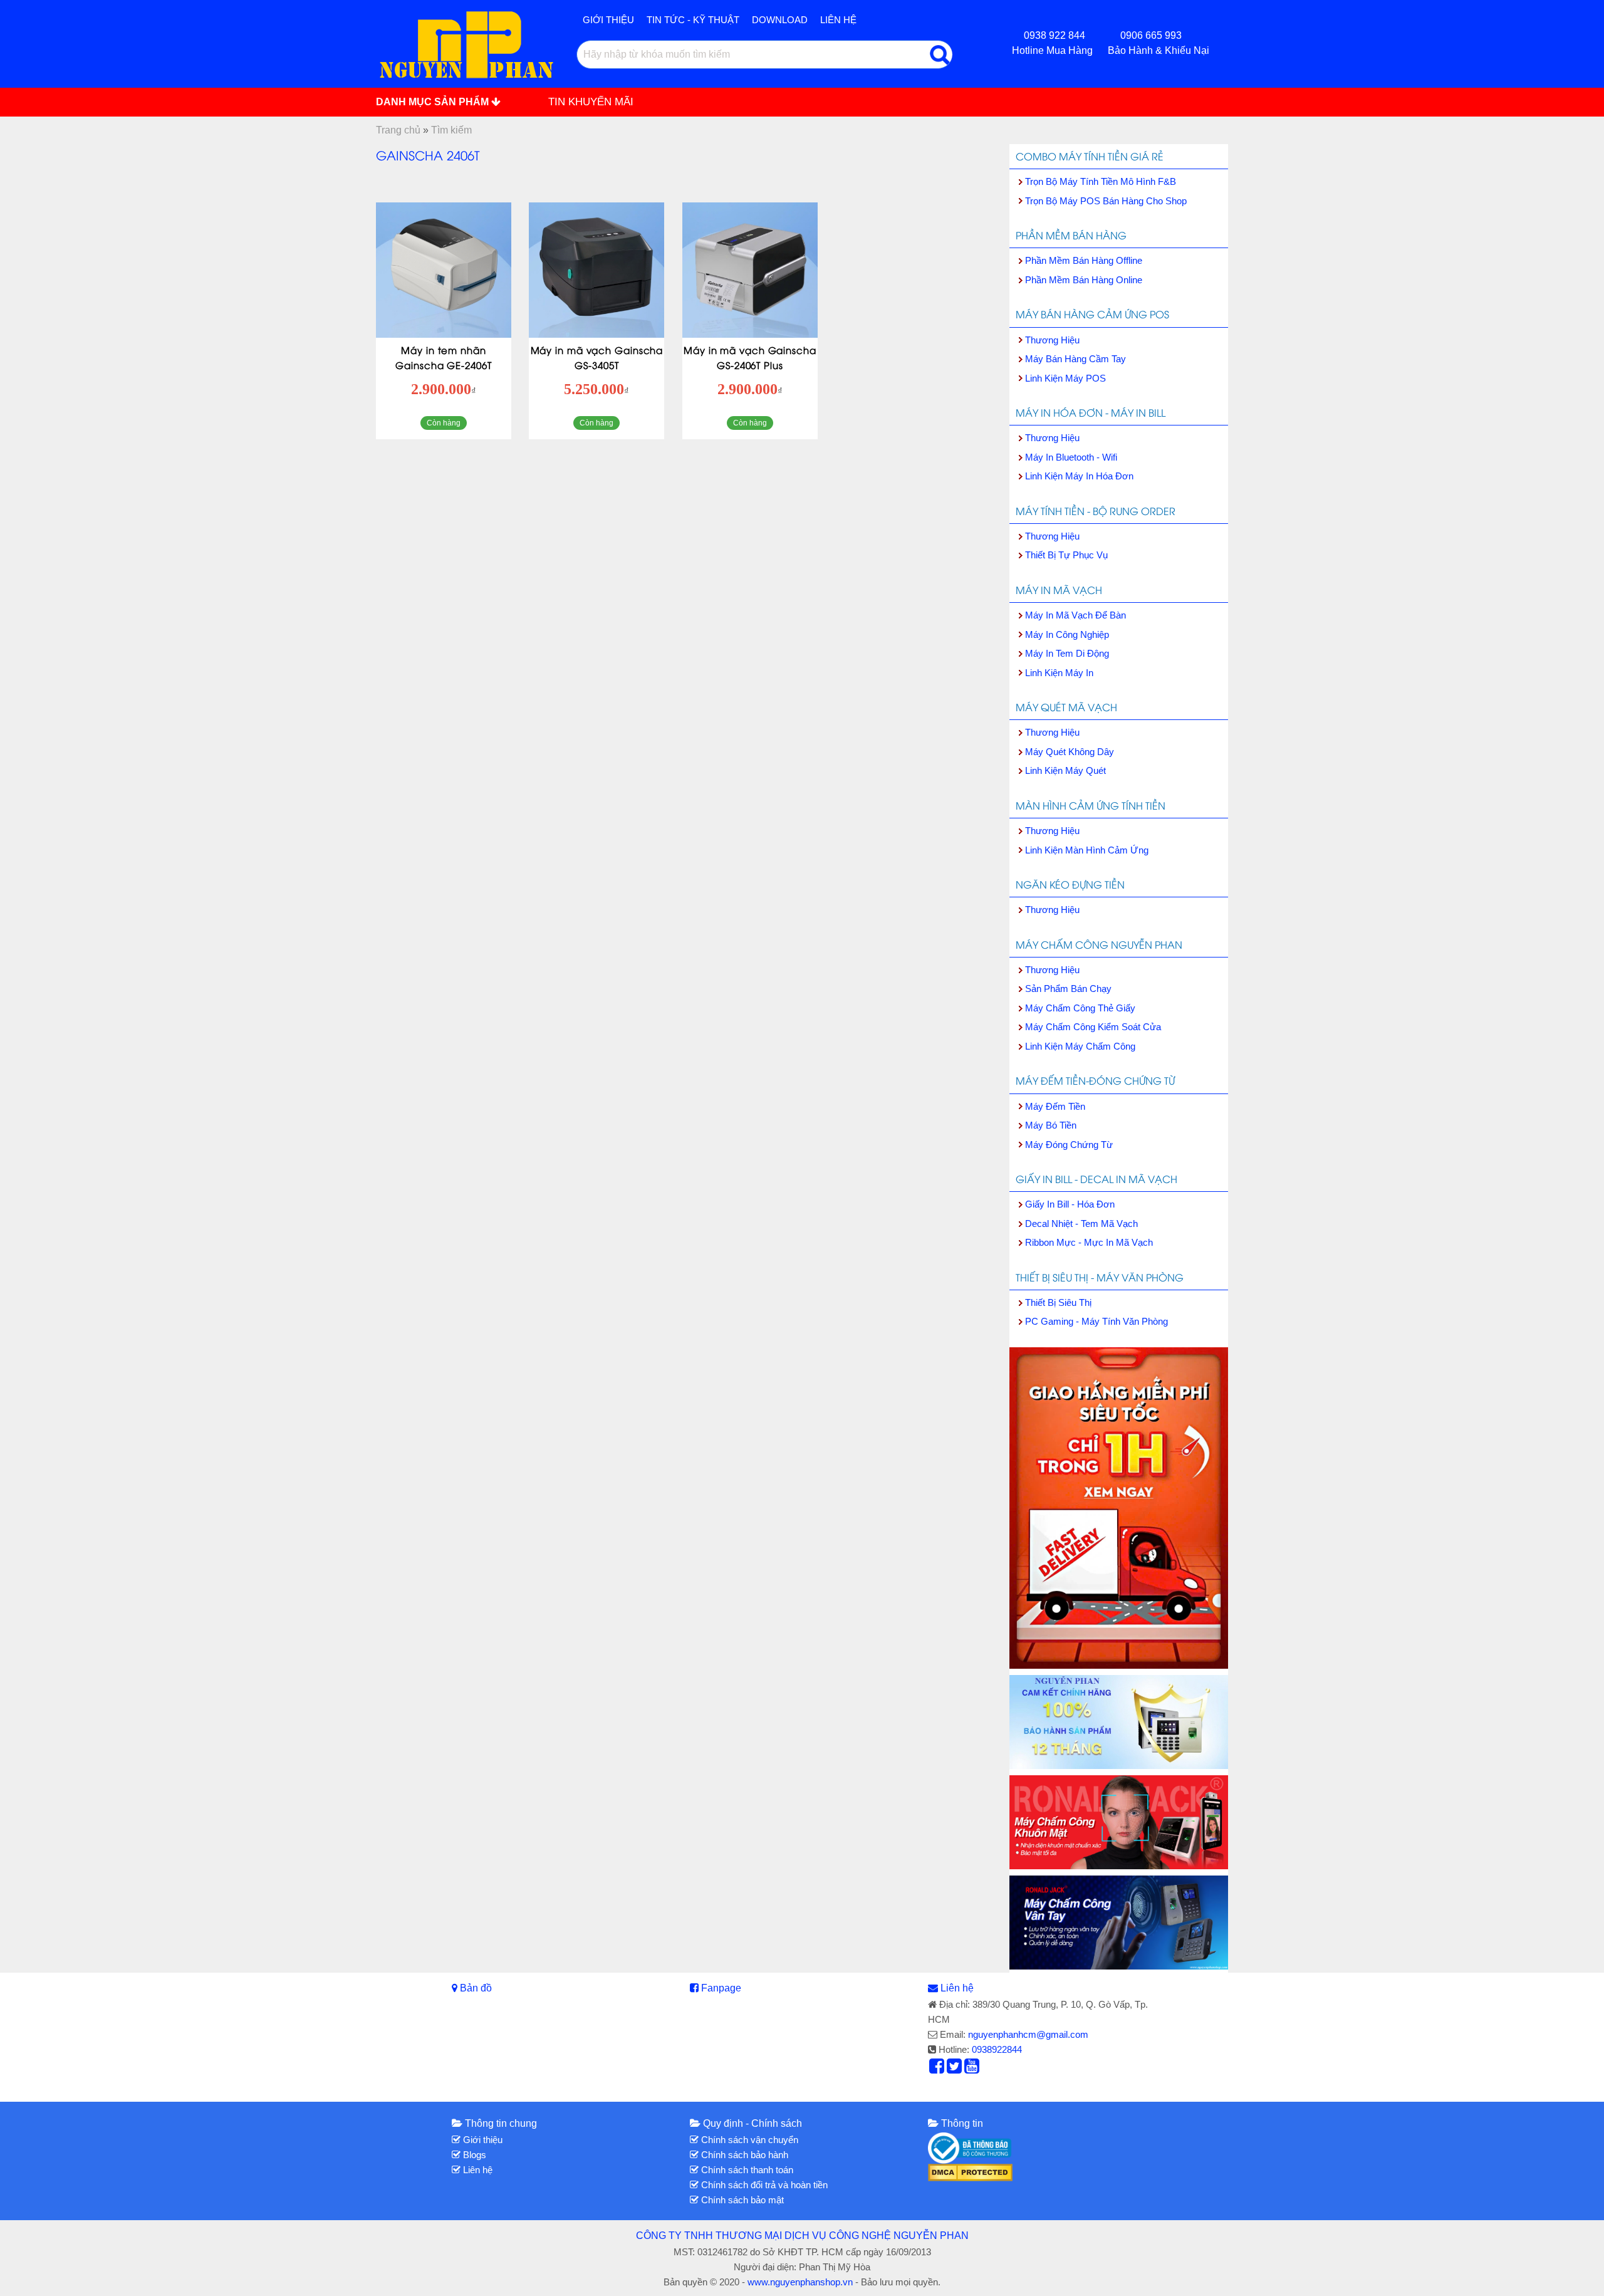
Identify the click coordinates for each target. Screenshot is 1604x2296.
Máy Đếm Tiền (1055, 1106)
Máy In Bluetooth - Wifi (1071, 457)
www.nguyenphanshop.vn (800, 2282)
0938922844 (997, 2049)
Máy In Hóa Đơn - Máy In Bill (1091, 412)
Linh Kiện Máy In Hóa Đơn (1079, 476)
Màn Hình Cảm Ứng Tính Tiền (1091, 805)
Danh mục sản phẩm (434, 102)
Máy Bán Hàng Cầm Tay (1075, 359)
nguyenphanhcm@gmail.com (1028, 2034)
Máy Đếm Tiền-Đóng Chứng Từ (1095, 1080)
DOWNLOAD (780, 20)
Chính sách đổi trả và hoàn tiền (763, 2185)
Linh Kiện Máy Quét (1065, 770)
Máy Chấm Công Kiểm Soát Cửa (1093, 1027)
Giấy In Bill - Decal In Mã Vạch (1096, 1179)
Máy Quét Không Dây (1070, 752)
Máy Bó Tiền (1051, 1125)
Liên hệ (838, 20)
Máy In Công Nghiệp (1067, 634)
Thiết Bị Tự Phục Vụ (1066, 555)
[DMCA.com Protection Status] (970, 2172)
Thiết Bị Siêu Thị (1058, 1302)
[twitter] (954, 2069)
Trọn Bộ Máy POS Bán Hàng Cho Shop (1106, 201)
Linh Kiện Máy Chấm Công (1080, 1046)
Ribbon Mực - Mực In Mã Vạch (1089, 1242)
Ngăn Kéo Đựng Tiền (1070, 884)
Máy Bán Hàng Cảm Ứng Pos (1092, 314)
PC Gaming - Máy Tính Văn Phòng (1096, 1321)
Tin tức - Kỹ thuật (693, 20)
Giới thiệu (608, 20)
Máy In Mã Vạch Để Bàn (1075, 615)
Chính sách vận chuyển (748, 2140)
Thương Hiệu (1052, 340)
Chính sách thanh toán (746, 2170)
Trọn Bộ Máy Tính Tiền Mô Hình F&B (1101, 181)
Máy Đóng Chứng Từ (1069, 1145)
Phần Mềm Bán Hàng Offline (1084, 260)
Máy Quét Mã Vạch (1066, 707)
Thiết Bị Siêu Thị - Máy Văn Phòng (1100, 1277)
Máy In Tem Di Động (1067, 653)
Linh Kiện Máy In (1059, 673)
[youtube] (972, 2069)
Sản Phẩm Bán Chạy (1068, 989)
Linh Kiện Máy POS (1065, 378)
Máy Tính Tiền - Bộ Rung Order (1096, 511)
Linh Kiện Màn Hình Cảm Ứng (1087, 850)
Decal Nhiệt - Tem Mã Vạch (1081, 1224)
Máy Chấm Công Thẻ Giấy (1080, 1008)
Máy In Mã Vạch (1059, 590)
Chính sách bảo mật (741, 2200)
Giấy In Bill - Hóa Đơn (1070, 1204)
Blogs (473, 2155)
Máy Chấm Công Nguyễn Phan (1099, 944)
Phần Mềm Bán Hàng (1071, 235)
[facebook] (937, 2069)
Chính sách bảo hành (743, 2155)
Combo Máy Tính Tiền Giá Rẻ (1090, 156)
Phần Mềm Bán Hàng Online (1084, 280)
